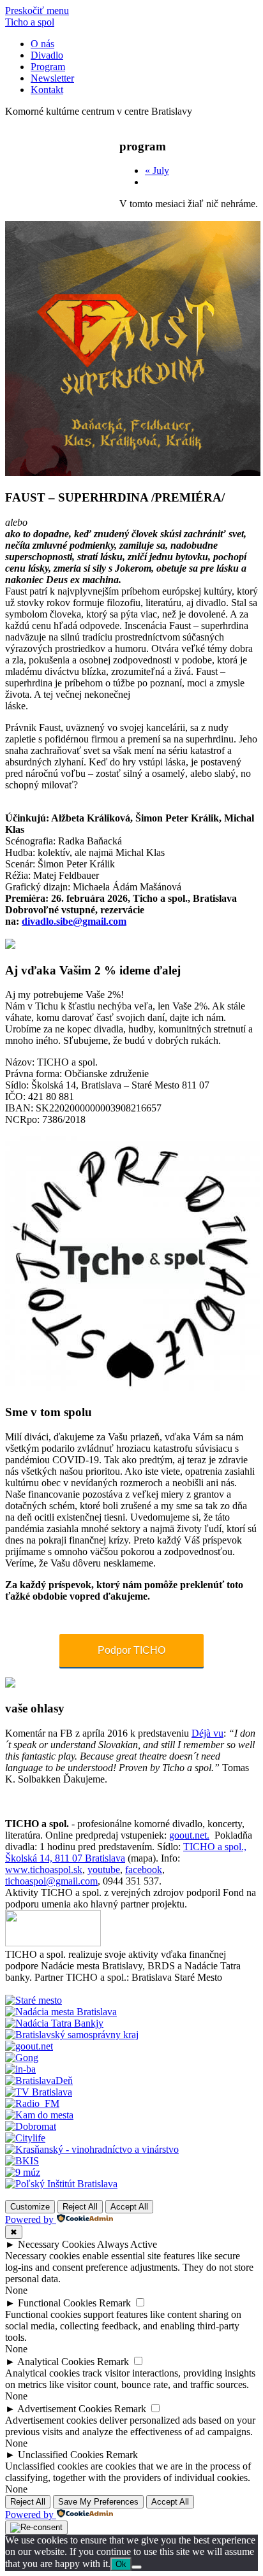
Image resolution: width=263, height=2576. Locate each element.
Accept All (129, 2207)
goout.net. (189, 1835)
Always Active (127, 2244)
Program (48, 67)
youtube (104, 1870)
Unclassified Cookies (61, 2455)
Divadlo (47, 55)
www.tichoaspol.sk (44, 1870)
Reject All (80, 2207)
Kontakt (47, 90)
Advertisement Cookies (64, 2409)
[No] (137, 2567)
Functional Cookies (57, 2303)
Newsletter (52, 78)
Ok (121, 2564)
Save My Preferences (98, 2502)
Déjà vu (207, 1733)
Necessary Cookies (56, 2244)
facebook (144, 1870)
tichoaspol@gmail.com (51, 1881)
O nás (42, 44)
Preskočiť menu (37, 11)
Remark (115, 2303)
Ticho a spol (30, 22)
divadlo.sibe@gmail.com (74, 921)
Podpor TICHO (131, 1650)
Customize (30, 2207)
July (157, 170)
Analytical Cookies (56, 2362)
